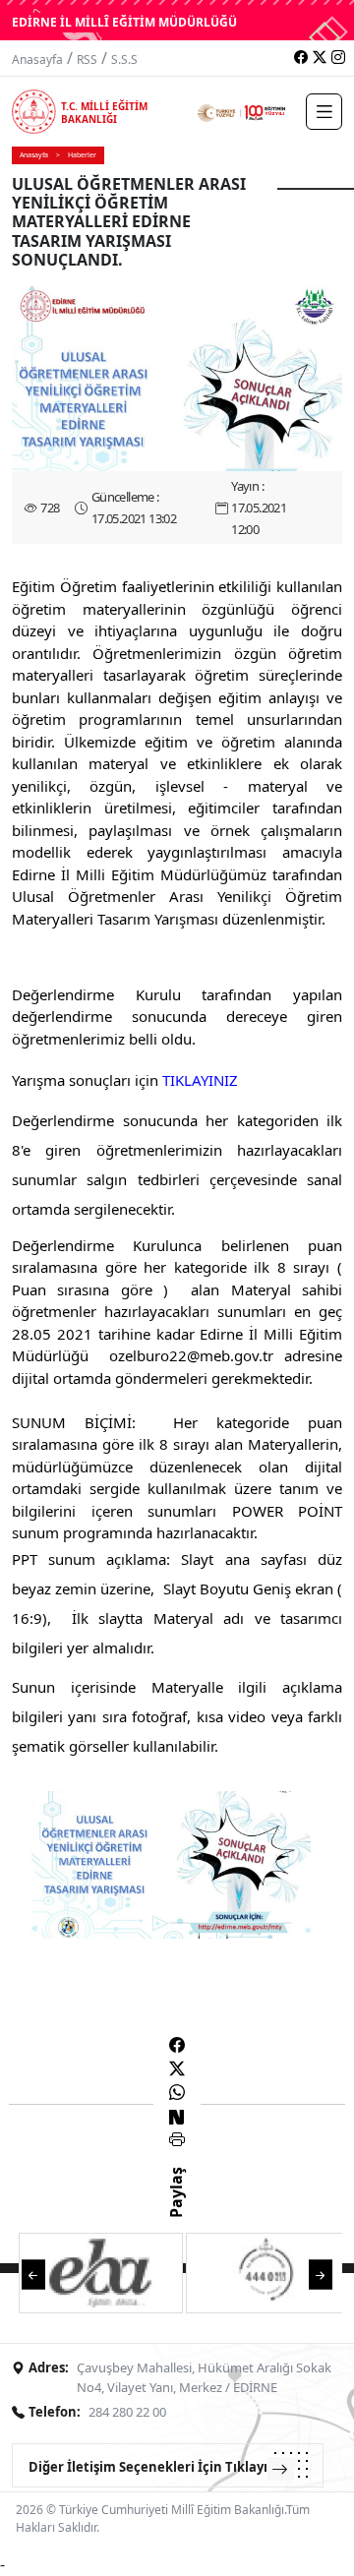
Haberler (82, 155)
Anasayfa (37, 60)
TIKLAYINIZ (200, 1080)
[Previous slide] (33, 2274)
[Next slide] (321, 2274)
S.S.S (124, 60)
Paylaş (176, 2210)
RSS (87, 60)
